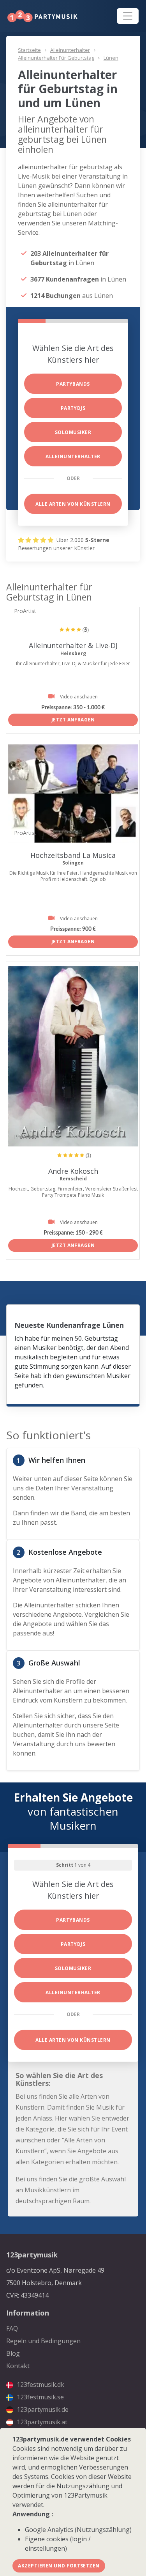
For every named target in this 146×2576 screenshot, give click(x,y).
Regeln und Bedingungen (43, 2341)
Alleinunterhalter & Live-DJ (73, 645)
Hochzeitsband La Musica (73, 855)
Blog (13, 2353)
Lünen (111, 58)
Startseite (29, 50)
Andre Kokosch (73, 1171)
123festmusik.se (40, 2397)
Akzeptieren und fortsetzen (59, 2566)
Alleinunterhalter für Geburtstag (56, 58)
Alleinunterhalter (70, 50)
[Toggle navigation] (128, 16)
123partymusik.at (41, 2422)
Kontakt (18, 2366)
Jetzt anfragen (73, 720)
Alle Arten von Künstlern (73, 504)
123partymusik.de (42, 2409)
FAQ (12, 2328)
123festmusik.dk (40, 2385)
